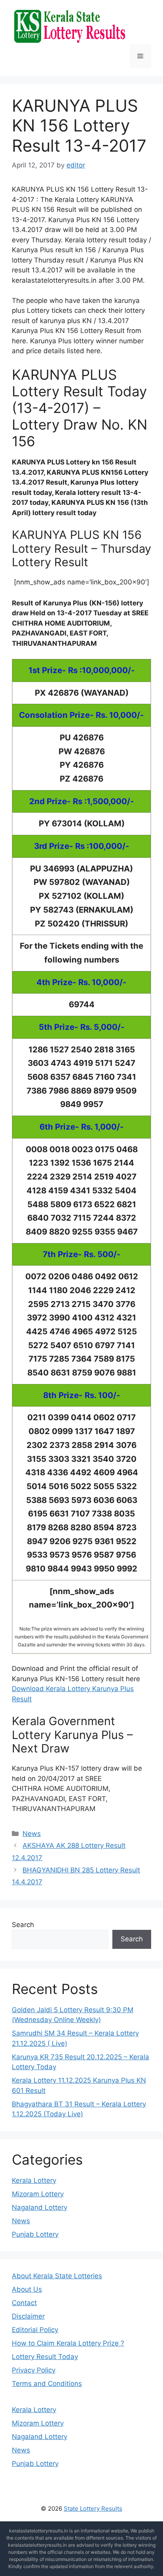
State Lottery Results (93, 2508)
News (32, 1834)
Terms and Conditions (47, 2384)
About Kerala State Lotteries (57, 2276)
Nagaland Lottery (40, 2207)
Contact (24, 2303)
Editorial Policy (35, 2330)
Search (23, 1925)
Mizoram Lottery (38, 2194)
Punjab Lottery (35, 2234)
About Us (27, 2289)
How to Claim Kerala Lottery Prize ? (68, 2343)
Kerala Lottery (34, 2180)
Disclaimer (28, 2316)
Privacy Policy (34, 2370)
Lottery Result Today (45, 2357)
